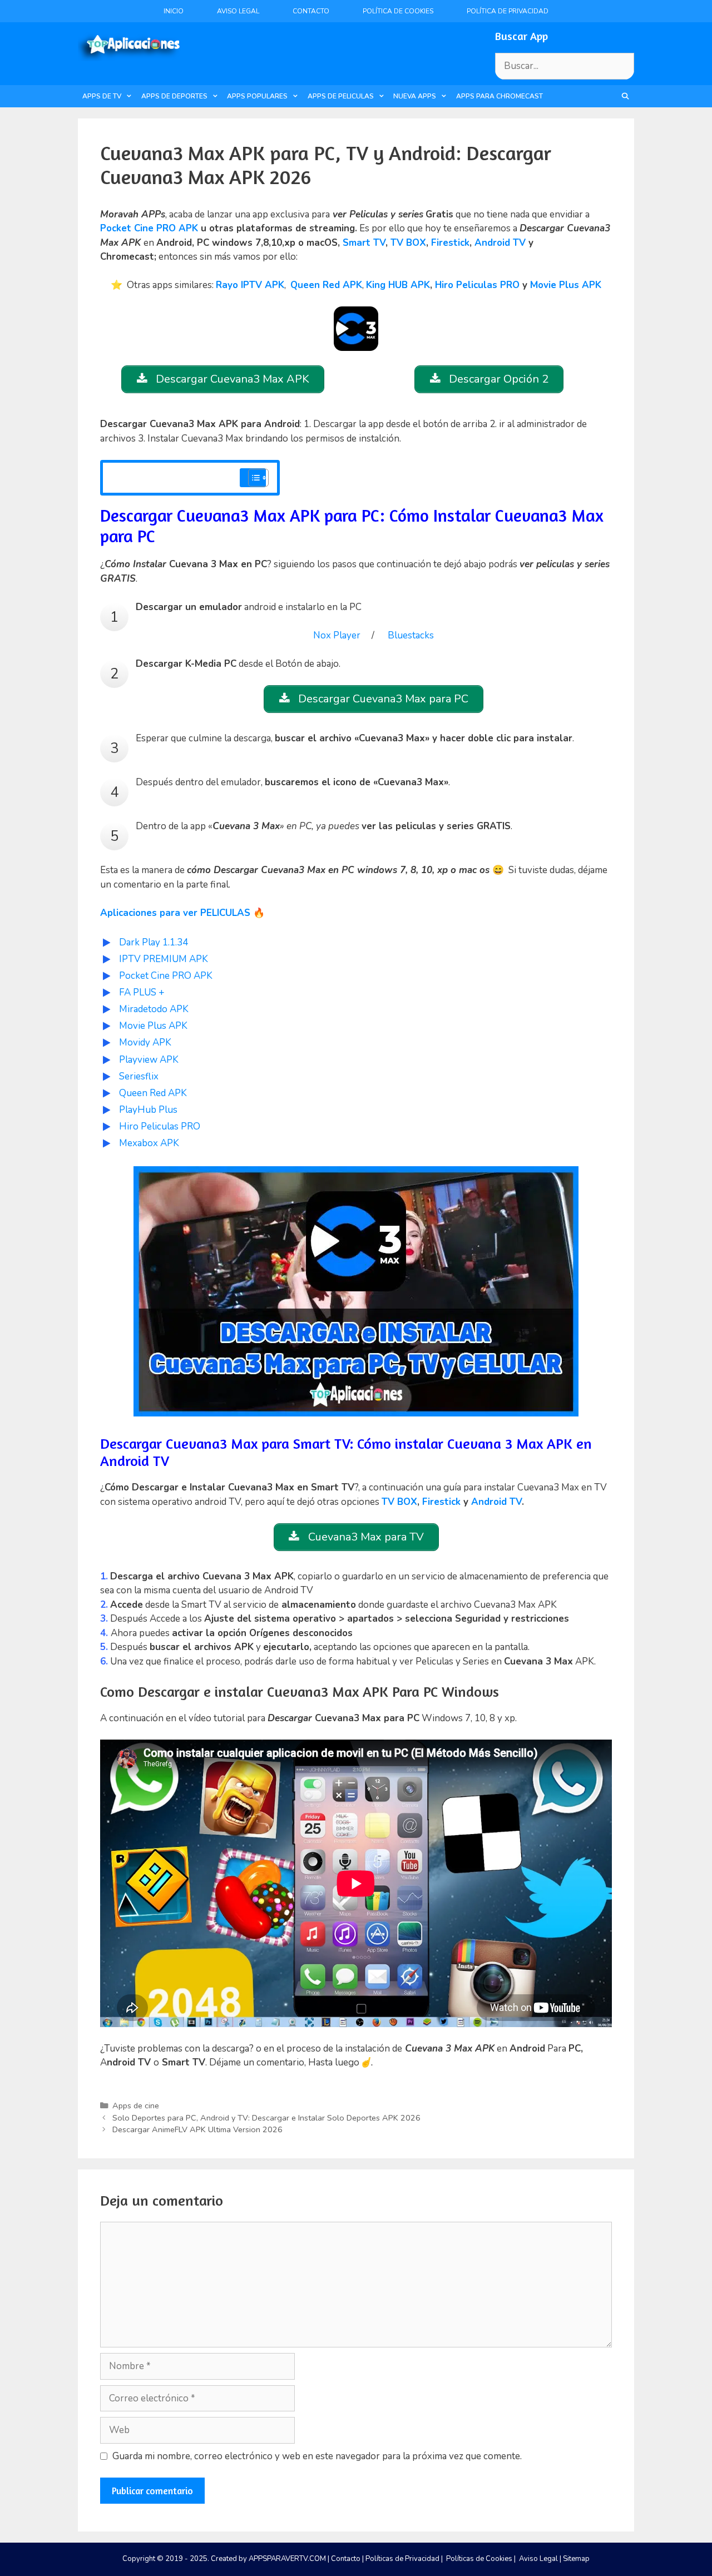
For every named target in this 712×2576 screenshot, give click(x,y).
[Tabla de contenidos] (258, 478)
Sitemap (576, 2559)
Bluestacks (411, 635)
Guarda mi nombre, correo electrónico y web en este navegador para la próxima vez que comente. (317, 2456)
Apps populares (257, 96)
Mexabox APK (149, 1143)
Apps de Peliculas (341, 96)
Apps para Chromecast (500, 96)
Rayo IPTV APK (250, 285)
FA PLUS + (142, 992)
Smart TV (364, 243)
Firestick (450, 243)
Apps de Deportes (174, 96)
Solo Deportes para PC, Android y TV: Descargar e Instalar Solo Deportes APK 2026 (266, 2118)
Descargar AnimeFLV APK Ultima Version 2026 (197, 2129)
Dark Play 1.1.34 (154, 942)
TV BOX (408, 243)
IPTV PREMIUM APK (164, 959)
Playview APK (149, 1060)
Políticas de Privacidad (402, 2559)
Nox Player (337, 635)
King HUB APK (398, 285)
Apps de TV (102, 96)
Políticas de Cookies (479, 2559)
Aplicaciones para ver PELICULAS (175, 913)
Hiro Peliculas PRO (477, 285)
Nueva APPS (415, 96)
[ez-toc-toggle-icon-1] (253, 478)
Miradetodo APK (154, 1009)
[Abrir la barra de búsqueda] (626, 96)
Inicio (174, 11)
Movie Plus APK (566, 285)
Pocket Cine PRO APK (149, 228)
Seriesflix (139, 1076)
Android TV (500, 243)
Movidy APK (145, 1042)
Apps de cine (136, 2106)
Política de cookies (398, 11)
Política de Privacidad (508, 11)
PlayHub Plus (148, 1110)
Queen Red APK (326, 285)
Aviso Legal (238, 11)
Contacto (311, 11)
